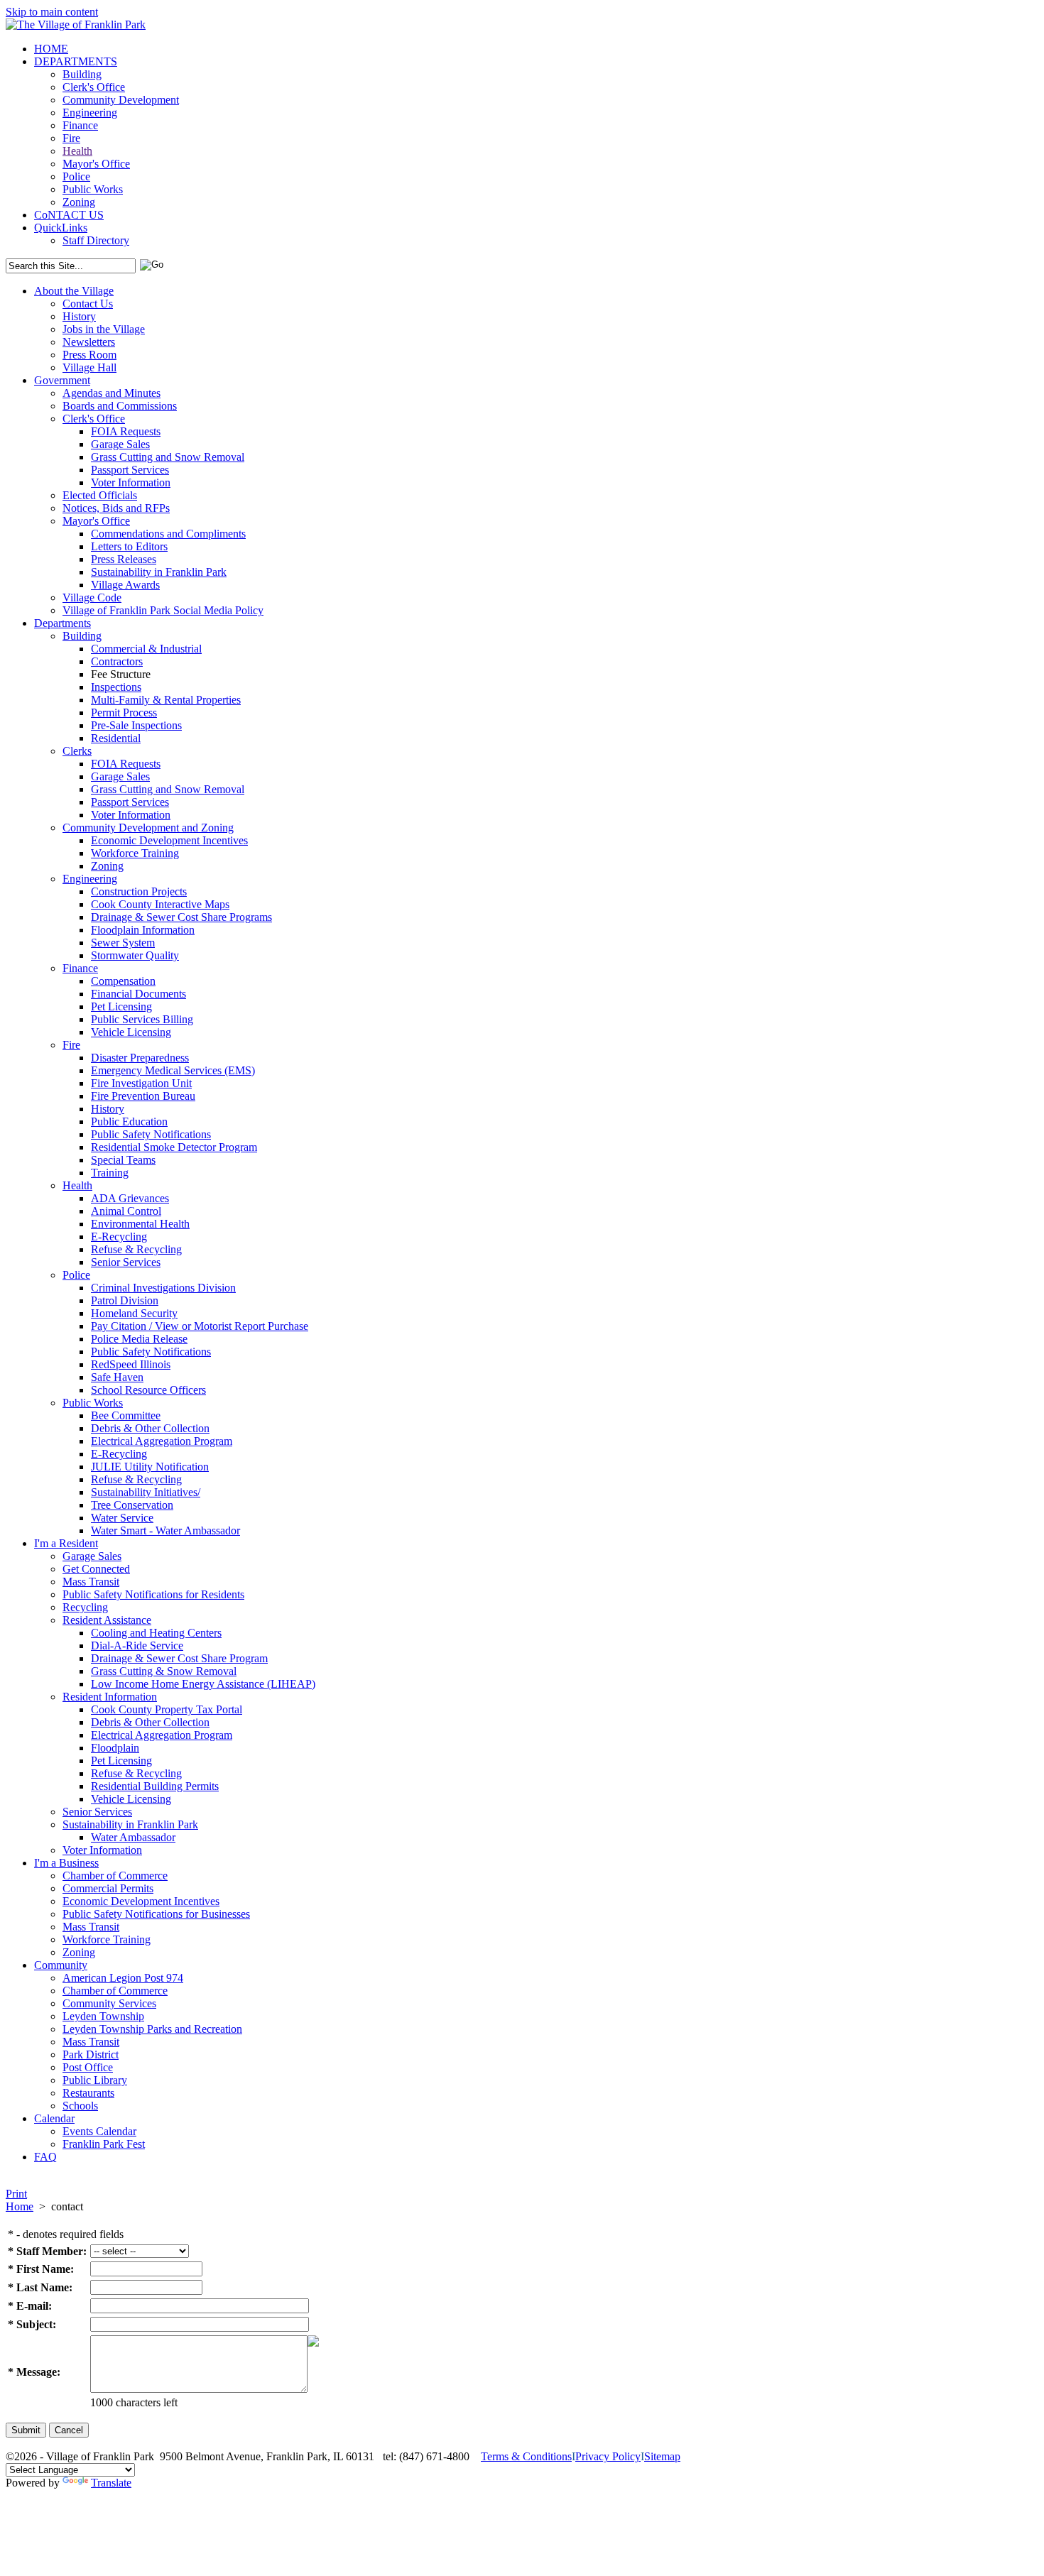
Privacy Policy (608, 2456)
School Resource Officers (148, 1390)
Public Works (93, 189)
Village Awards (125, 585)
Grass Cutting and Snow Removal (168, 457)
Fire (71, 138)
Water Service (122, 1518)
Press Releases (124, 559)
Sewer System (123, 943)
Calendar (54, 2118)
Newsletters (89, 342)
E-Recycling (119, 1237)
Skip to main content (52, 12)
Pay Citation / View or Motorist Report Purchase (200, 1326)
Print (16, 2194)
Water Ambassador (133, 1837)
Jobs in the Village (104, 329)
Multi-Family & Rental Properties (166, 700)
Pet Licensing (121, 1006)
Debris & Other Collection (150, 1428)
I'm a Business (66, 1863)
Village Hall (89, 367)
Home (20, 2206)
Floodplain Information (143, 930)
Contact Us (88, 304)
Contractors (117, 661)
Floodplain (115, 1748)
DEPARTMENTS (76, 61)
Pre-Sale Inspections (136, 725)
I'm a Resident (66, 1543)
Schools (80, 2106)
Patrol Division (125, 1300)
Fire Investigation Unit (141, 1083)
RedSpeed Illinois (131, 1364)
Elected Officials (100, 495)
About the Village (74, 291)
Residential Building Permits (155, 1786)
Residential (116, 738)
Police (76, 176)
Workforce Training (135, 853)
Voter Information (131, 482)
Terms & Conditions (526, 2456)
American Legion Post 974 (123, 1978)
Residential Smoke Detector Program (174, 1147)
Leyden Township (103, 2016)
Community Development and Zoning (148, 828)
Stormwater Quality (135, 955)
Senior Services (126, 1262)
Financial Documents (138, 994)
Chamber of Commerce (115, 1876)
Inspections (116, 687)
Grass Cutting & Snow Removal (164, 1671)
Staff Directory (96, 240)
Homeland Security (134, 1313)
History (79, 316)
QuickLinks (61, 228)
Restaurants (88, 2093)
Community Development (121, 100)
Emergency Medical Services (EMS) (173, 1070)
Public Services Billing (142, 1019)
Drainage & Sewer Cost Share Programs (181, 917)
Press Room (89, 355)
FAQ (45, 2157)
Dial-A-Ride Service (137, 1646)
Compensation (123, 981)
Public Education (129, 1121)
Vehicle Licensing (131, 1032)
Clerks (77, 751)
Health (77, 151)
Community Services (109, 2003)
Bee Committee (126, 1415)
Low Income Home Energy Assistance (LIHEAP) (203, 1684)
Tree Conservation (132, 1505)
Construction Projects (139, 891)
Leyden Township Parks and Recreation (152, 2029)
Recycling (85, 1607)
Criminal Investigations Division (163, 1288)
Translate (111, 2483)
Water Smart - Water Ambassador (165, 1530)
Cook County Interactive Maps (160, 904)
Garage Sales (120, 444)
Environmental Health (140, 1224)
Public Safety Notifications (151, 1134)
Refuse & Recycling (136, 1249)
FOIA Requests (126, 431)
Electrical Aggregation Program (162, 1441)
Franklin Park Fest (104, 2144)
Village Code (92, 597)
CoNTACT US (69, 215)
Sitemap (662, 2456)
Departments (62, 623)
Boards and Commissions (120, 406)
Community (61, 1965)
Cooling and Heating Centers (156, 1633)
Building (82, 74)
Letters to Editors (129, 546)
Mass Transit (91, 1582)
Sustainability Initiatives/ (146, 1492)
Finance (80, 125)
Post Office (88, 2067)
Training (110, 1173)
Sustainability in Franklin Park (159, 572)
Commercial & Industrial (146, 649)
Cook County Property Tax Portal (167, 1709)
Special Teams (123, 1160)
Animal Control (126, 1211)
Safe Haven (117, 1377)
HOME (51, 49)
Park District (91, 2054)
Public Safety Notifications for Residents (153, 1594)
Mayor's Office (96, 164)
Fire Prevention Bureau (143, 1096)
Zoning (79, 202)
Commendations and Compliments (168, 534)
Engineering (90, 113)
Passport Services (130, 470)
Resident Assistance (107, 1620)
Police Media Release (139, 1339)
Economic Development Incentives (169, 840)
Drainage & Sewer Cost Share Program (179, 1658)
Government (62, 380)
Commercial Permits (108, 1888)
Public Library (95, 2080)
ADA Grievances (130, 1198)
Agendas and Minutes (112, 393)
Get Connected (96, 1569)
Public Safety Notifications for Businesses (156, 1914)
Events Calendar (99, 2131)
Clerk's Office (94, 87)
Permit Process (124, 713)
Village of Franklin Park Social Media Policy (163, 610)
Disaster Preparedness (140, 1058)
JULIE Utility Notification (150, 1467)
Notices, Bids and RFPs (116, 508)
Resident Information (110, 1697)
